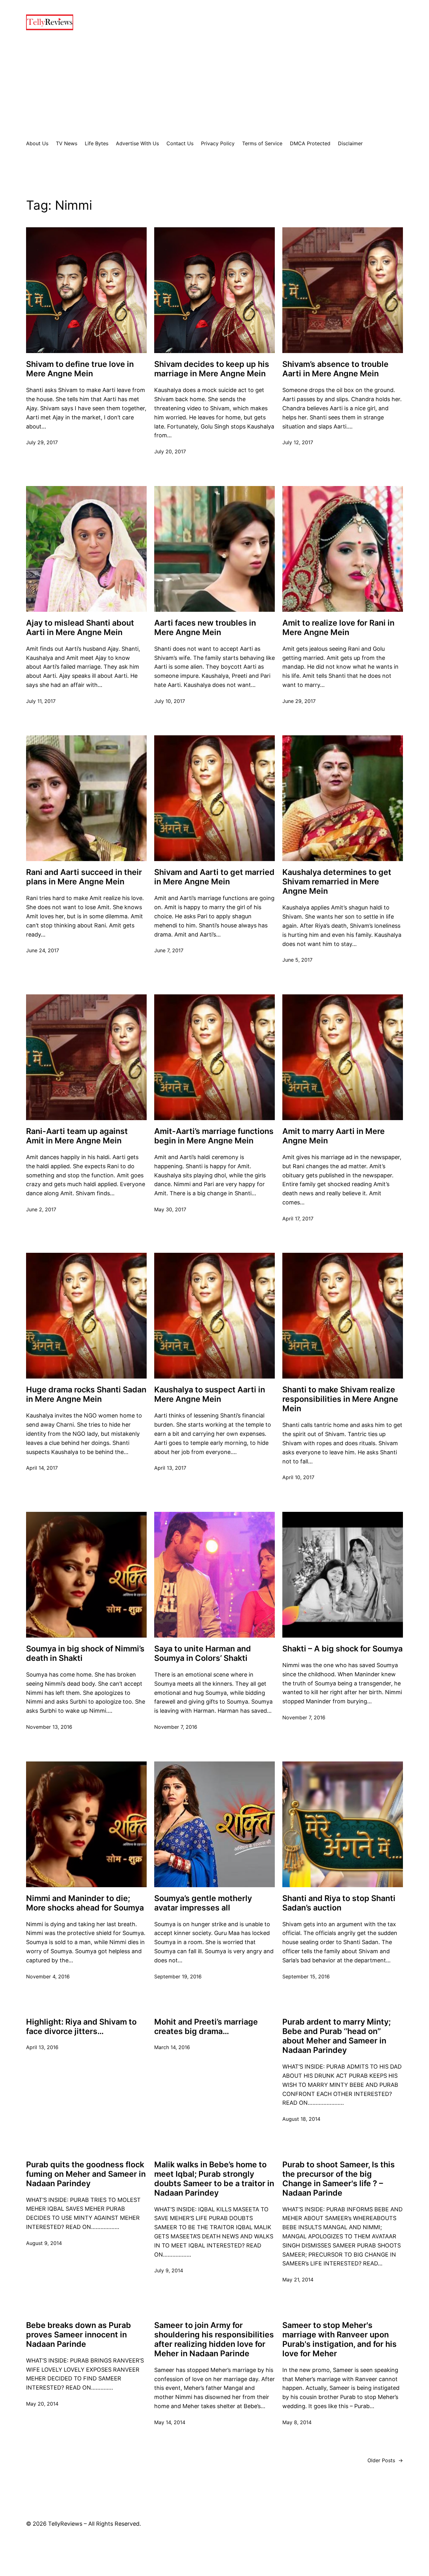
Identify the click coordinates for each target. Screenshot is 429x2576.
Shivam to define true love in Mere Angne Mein (80, 369)
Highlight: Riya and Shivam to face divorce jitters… (81, 2026)
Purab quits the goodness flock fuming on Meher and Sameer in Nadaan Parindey (86, 2174)
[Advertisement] (215, 85)
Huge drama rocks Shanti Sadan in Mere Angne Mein (86, 1394)
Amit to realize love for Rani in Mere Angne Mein (338, 627)
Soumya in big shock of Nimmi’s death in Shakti (85, 1653)
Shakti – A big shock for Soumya (342, 1649)
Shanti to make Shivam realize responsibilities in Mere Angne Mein (340, 1399)
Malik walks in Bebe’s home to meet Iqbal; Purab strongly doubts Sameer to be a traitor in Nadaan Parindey (214, 2179)
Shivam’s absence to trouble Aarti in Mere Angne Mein (335, 369)
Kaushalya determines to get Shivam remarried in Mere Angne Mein (337, 882)
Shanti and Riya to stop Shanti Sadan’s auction (339, 1903)
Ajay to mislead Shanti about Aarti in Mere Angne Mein (80, 627)
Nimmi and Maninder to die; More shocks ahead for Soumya (85, 1903)
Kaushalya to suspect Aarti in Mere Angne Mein (210, 1394)
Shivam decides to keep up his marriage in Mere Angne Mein (212, 369)
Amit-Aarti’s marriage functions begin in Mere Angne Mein (214, 1136)
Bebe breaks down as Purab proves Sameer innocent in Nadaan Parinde (79, 2335)
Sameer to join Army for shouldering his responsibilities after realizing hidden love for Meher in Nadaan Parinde (214, 2339)
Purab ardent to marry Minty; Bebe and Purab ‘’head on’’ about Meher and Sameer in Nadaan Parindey (337, 2036)
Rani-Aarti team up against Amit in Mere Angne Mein (77, 1136)
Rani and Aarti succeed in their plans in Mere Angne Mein (84, 877)
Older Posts (385, 2460)
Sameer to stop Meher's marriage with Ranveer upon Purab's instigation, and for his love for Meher (339, 2339)
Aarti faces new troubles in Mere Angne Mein (205, 627)
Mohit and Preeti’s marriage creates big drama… (206, 2026)
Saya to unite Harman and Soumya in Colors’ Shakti (203, 1653)
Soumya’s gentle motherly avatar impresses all (203, 1903)
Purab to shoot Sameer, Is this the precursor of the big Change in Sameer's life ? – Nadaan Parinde (339, 2179)
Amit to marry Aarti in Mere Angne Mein (334, 1136)
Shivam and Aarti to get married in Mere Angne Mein (214, 877)
